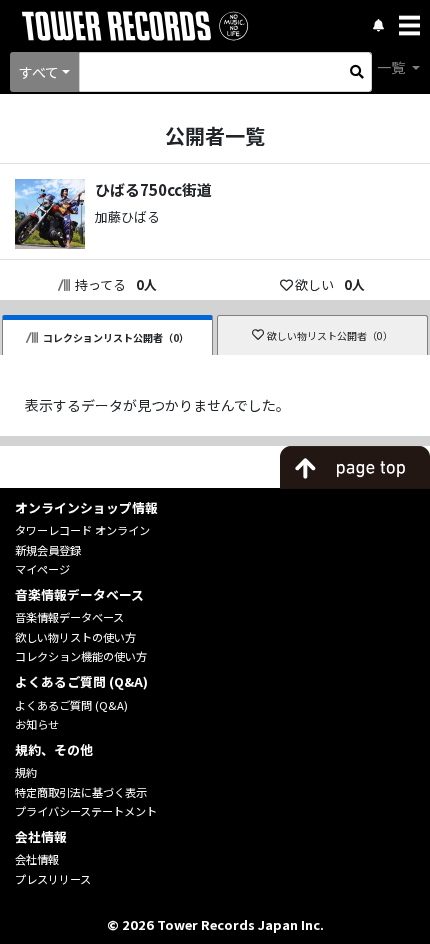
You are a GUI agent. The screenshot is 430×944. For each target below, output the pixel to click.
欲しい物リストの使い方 (75, 637)
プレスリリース (53, 879)
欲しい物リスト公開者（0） (330, 335)
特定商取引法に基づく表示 (81, 792)
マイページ (42, 569)
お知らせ (37, 724)
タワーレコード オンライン (82, 530)
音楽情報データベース (69, 617)
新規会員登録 (48, 550)
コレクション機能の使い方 (81, 656)
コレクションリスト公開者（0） (116, 337)
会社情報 (37, 859)
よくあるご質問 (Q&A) (71, 705)
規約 (26, 772)
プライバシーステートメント (86, 811)
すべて (39, 72)
